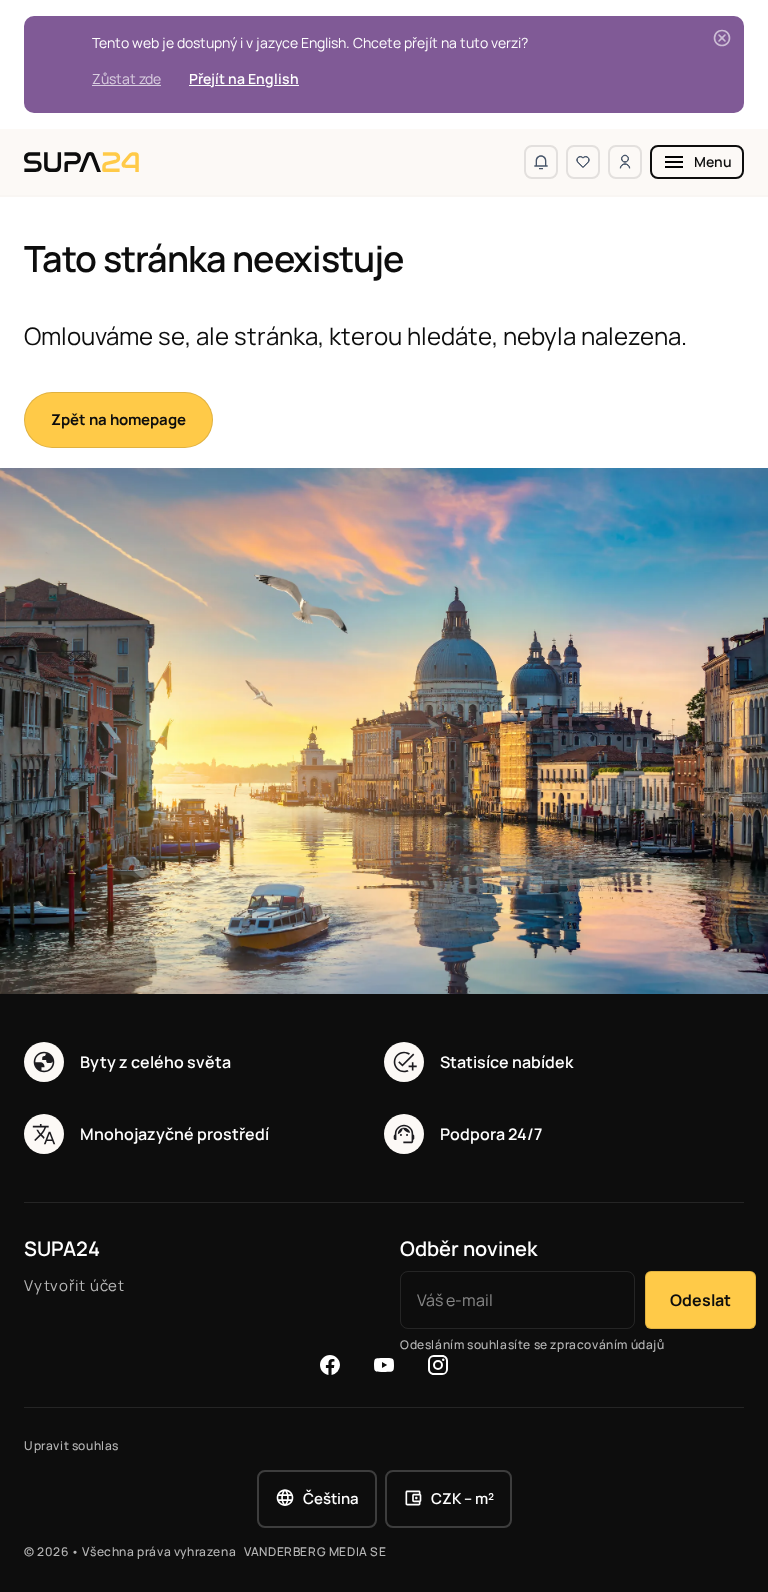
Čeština (331, 1498)
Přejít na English (244, 78)
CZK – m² (462, 1498)
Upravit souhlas (71, 1446)
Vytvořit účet (74, 1285)
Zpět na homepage (118, 419)
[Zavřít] (722, 38)
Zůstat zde (126, 78)
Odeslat (700, 1300)
